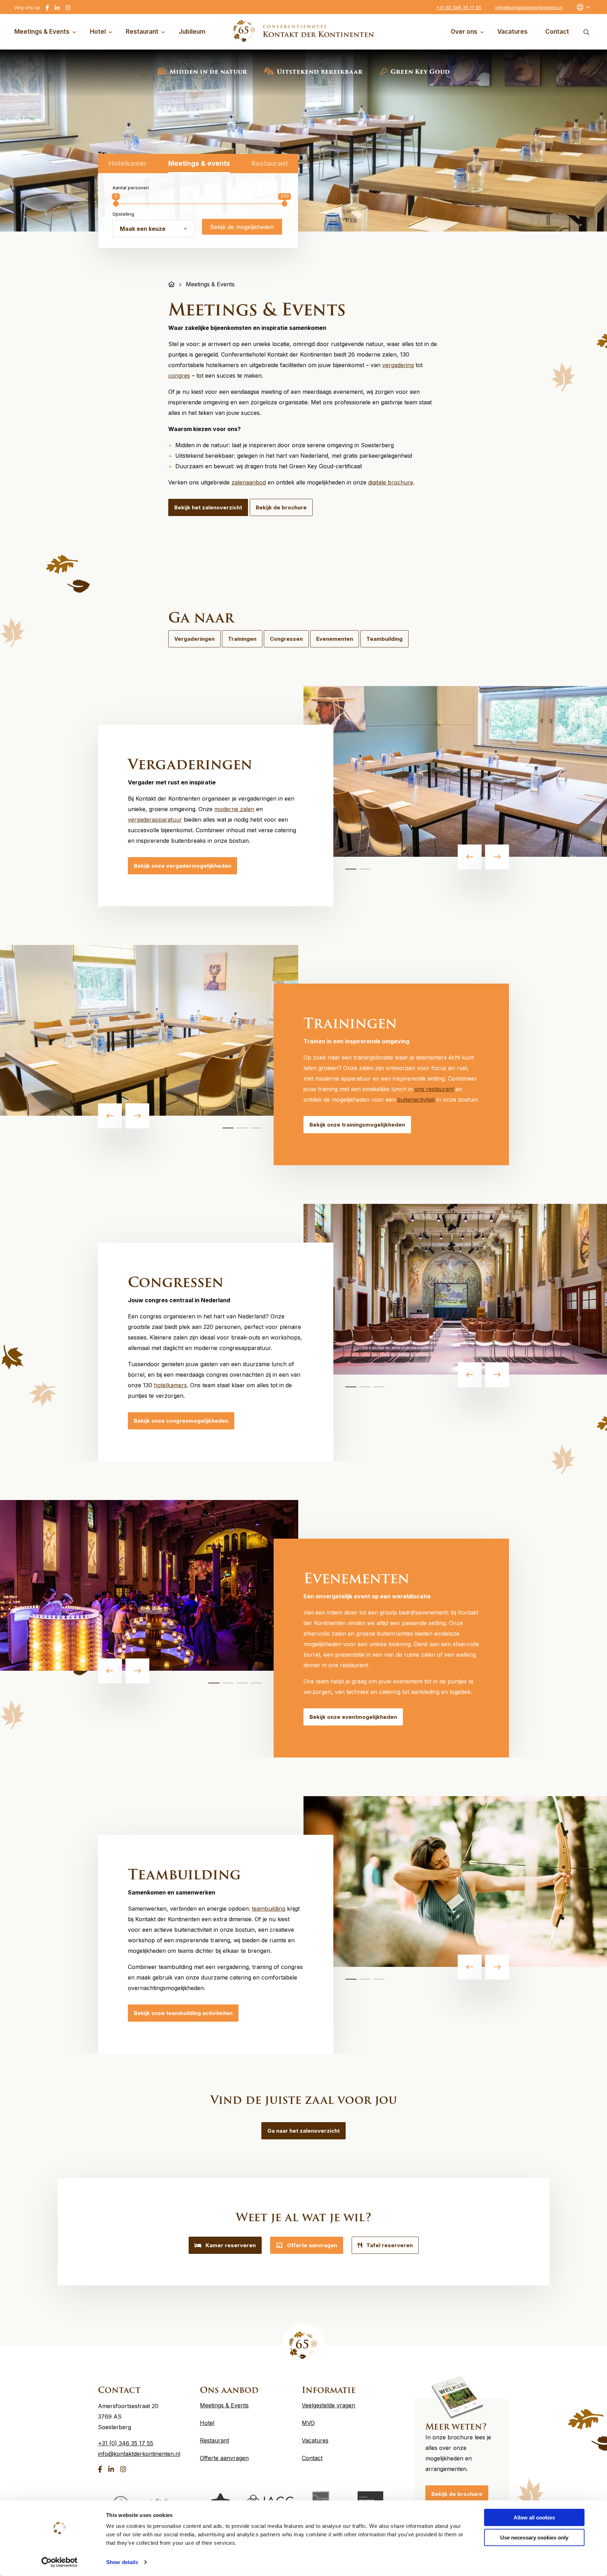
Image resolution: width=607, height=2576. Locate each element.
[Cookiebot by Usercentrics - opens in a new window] (60, 2562)
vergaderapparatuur (155, 820)
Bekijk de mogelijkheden (242, 227)
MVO (308, 2423)
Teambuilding (384, 639)
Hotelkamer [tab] (128, 164)
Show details (122, 2562)
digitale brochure (391, 482)
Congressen (286, 639)
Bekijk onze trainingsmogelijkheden (357, 1125)
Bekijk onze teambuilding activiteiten (183, 2013)
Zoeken (586, 32)
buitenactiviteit (416, 1100)
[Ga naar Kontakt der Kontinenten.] (171, 284)
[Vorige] (470, 857)
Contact (557, 32)
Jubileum (192, 32)
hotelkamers (170, 1385)
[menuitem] (47, 32)
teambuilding (269, 1909)
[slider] (116, 204)
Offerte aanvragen (312, 2245)
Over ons (464, 32)
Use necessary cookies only (534, 2537)
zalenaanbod (249, 482)
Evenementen (335, 639)
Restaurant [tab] (270, 164)
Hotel (98, 32)
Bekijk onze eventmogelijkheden (353, 1717)
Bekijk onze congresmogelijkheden (181, 1421)
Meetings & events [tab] (199, 164)
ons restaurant (434, 1089)
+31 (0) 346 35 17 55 (459, 7)
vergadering (398, 365)
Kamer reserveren (231, 2245)
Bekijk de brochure (281, 507)
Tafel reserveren (390, 2245)
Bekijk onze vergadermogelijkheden (182, 866)
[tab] (351, 869)
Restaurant (142, 32)
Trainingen (242, 639)
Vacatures (513, 32)
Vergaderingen (194, 639)
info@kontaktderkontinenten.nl (529, 7)
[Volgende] (497, 857)
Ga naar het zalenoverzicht (303, 2131)
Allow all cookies (534, 2518)
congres (179, 376)
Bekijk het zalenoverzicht (208, 507)
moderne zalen (234, 809)
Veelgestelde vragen (328, 2405)
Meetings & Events (42, 32)
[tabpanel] (455, 771)
